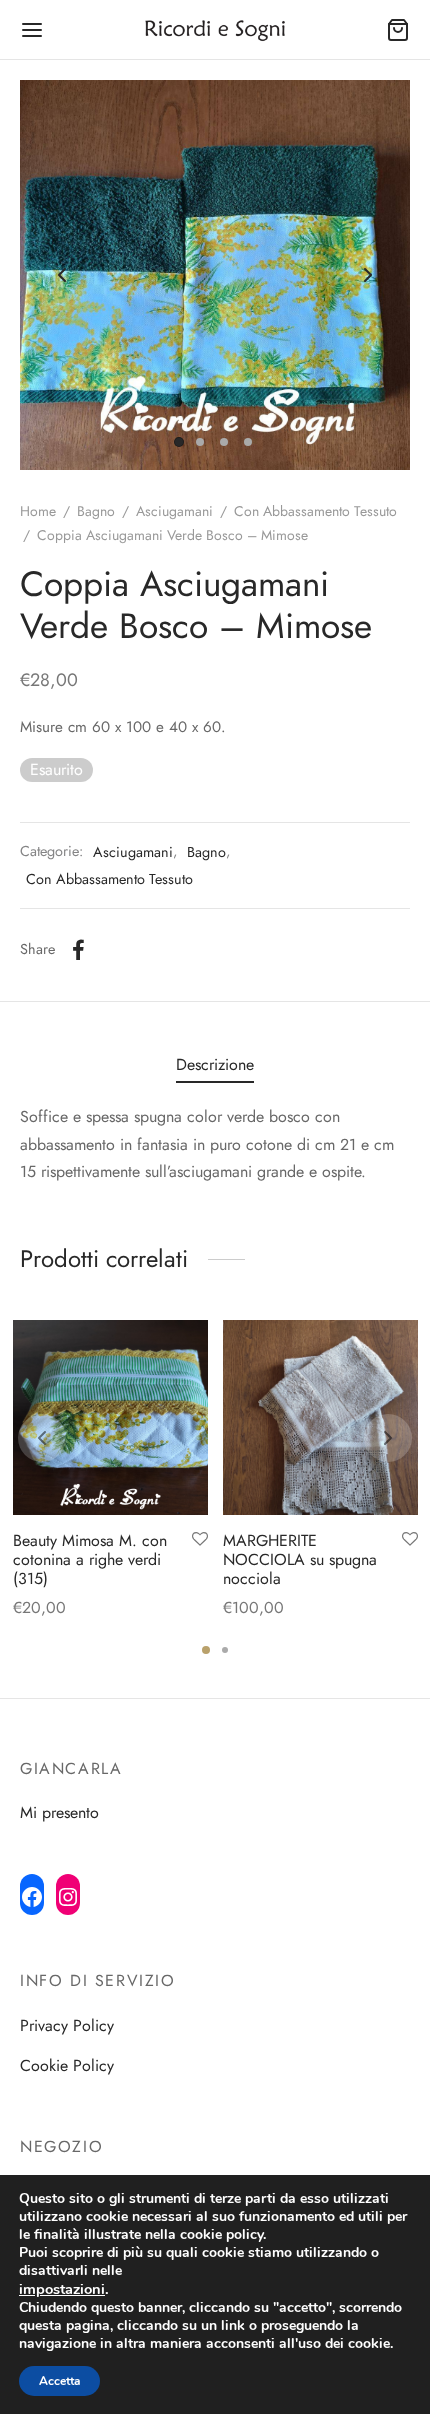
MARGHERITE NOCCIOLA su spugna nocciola (300, 1559)
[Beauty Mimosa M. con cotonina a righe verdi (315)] (110, 1417)
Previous (62, 275)
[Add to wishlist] (200, 1540)
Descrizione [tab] (215, 1064)
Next (368, 275)
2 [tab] (225, 1650)
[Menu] (32, 30)
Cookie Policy (67, 2065)
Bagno (96, 511)
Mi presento (59, 1812)
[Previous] (42, 1438)
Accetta (59, 2381)
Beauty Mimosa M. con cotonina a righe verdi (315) (90, 1559)
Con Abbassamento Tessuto (315, 511)
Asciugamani (174, 511)
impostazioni (62, 2289)
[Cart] (398, 30)
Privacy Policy (67, 2025)
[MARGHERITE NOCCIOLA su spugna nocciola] (320, 1417)
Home (38, 511)
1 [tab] (206, 1650)
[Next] (388, 1438)
